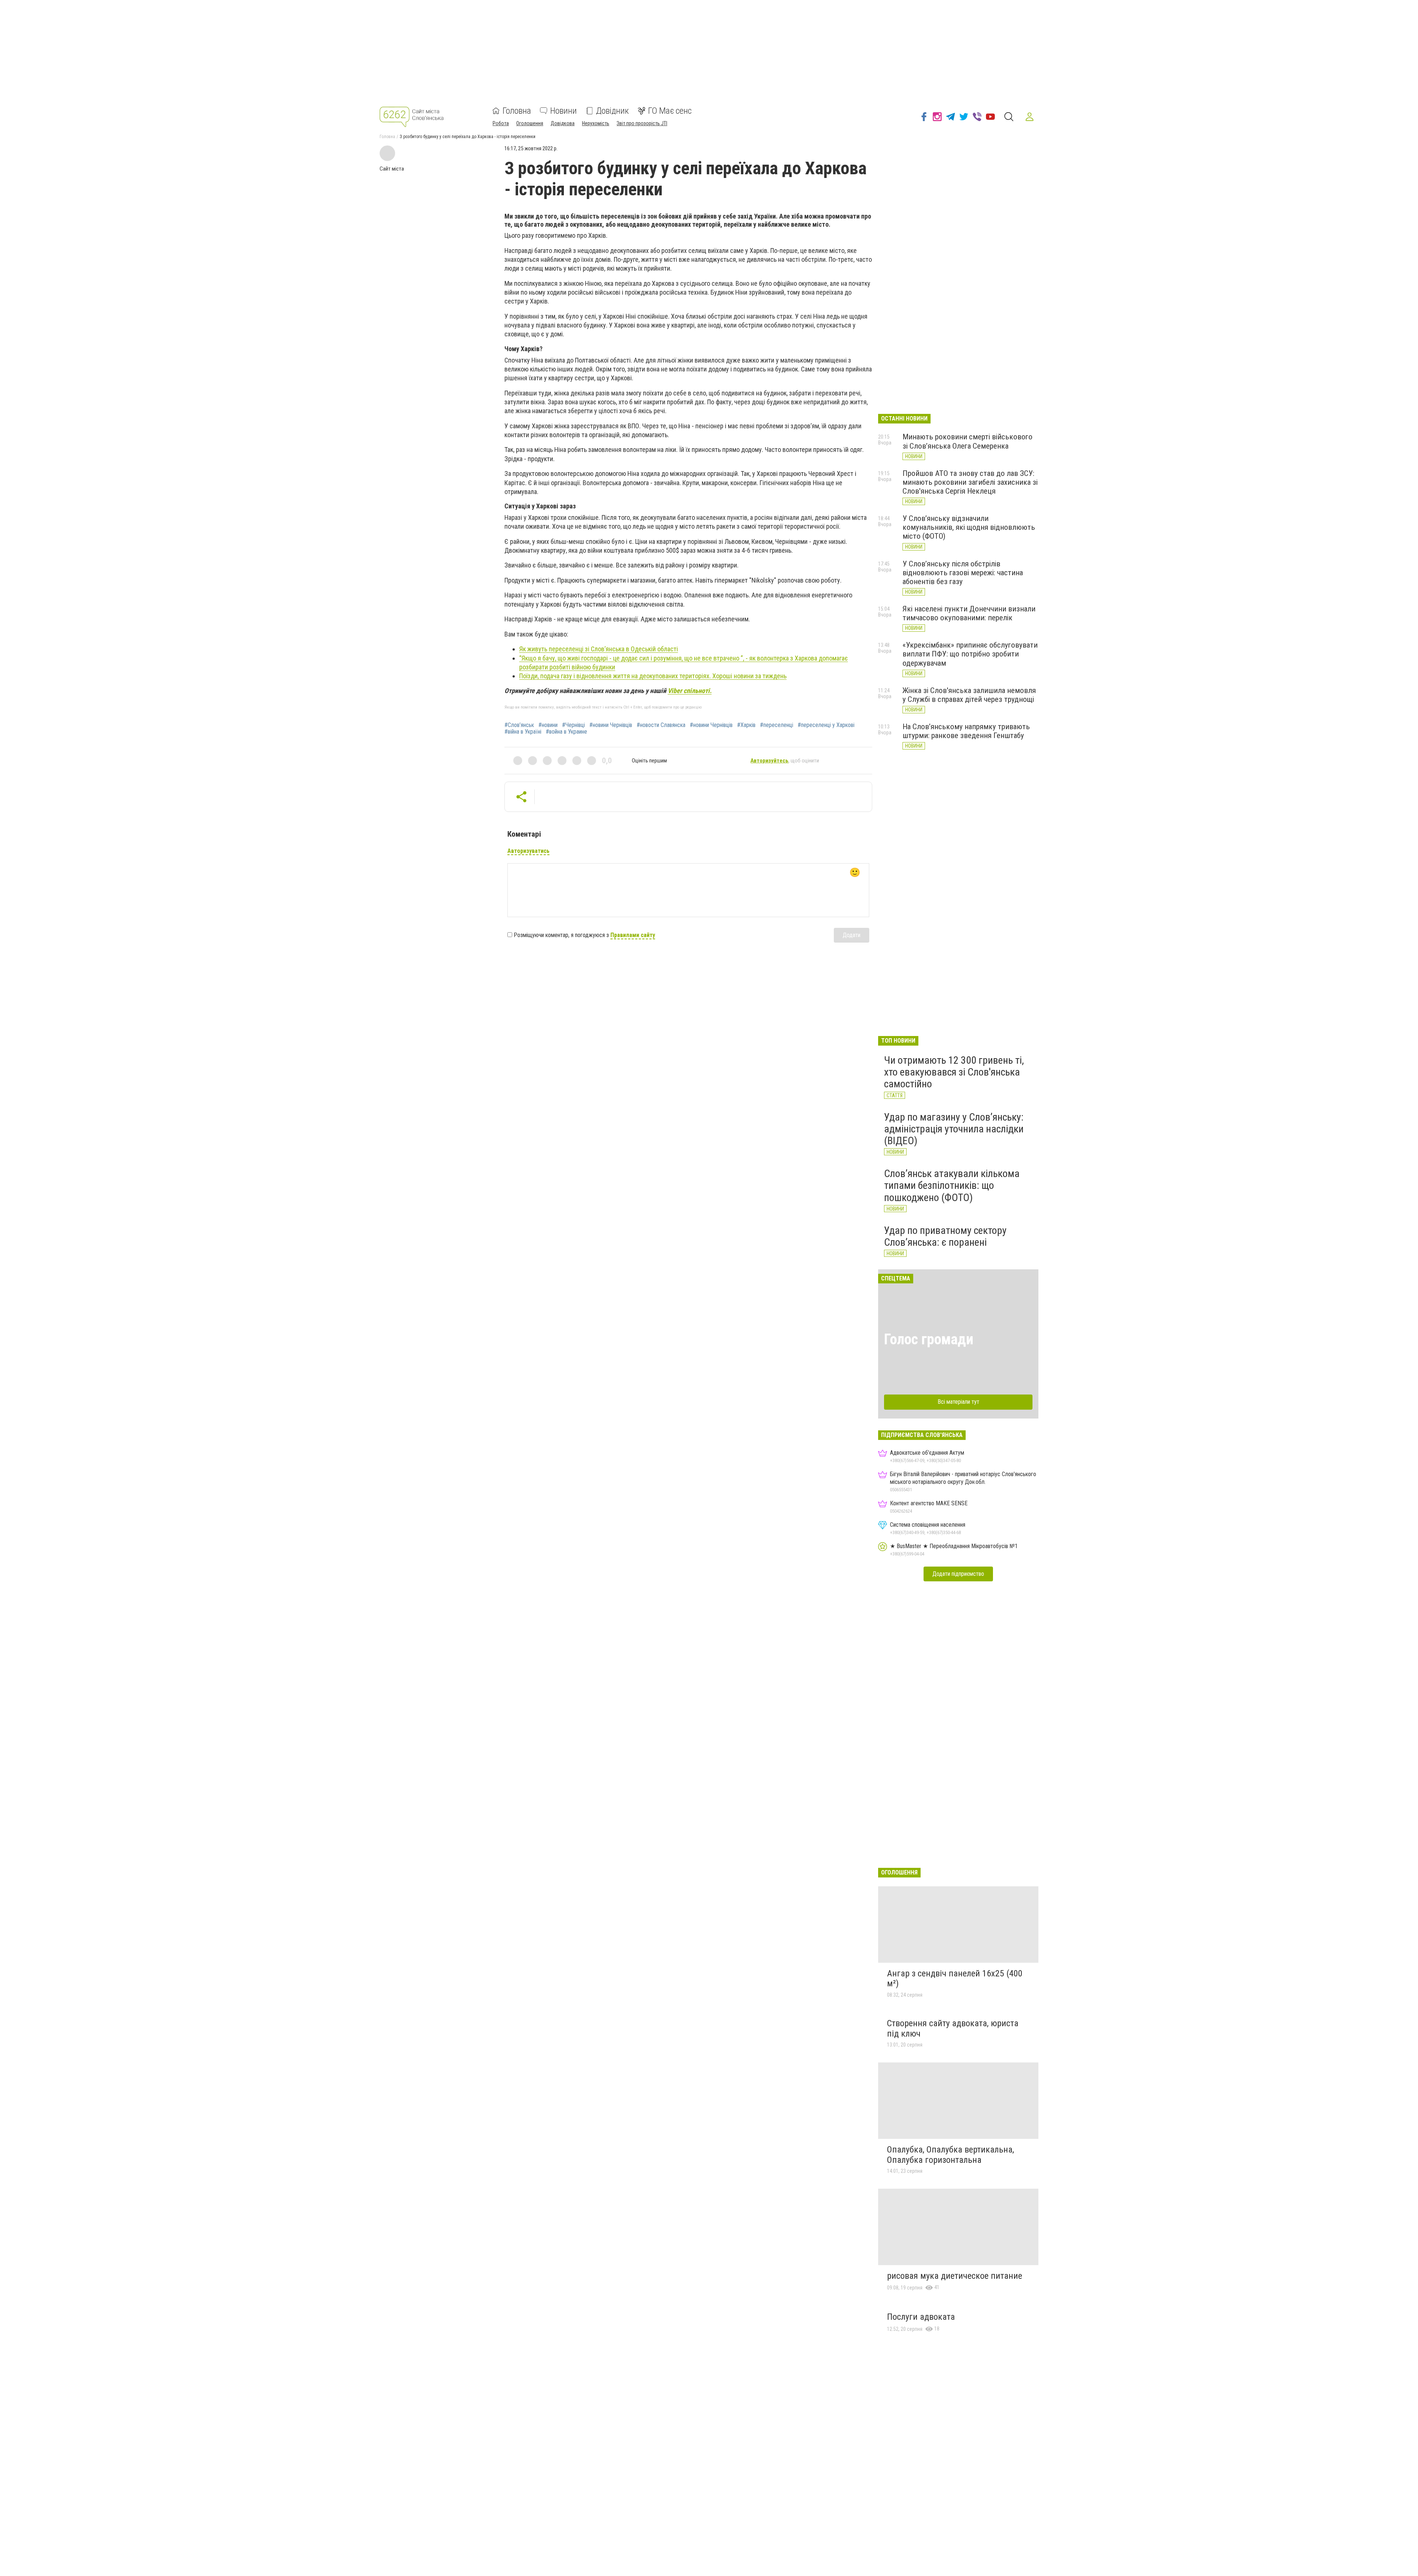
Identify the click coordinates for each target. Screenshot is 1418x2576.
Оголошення (530, 123)
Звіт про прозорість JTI (642, 123)
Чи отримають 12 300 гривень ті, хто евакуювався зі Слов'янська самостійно (954, 1072)
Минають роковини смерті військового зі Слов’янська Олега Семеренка (967, 441)
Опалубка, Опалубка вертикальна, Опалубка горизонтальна (951, 2155)
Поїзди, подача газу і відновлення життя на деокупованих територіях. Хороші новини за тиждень (653, 676)
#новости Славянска (661, 725)
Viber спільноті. (690, 691)
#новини (548, 725)
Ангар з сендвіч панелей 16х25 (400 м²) (955, 1979)
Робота (501, 123)
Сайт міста (392, 169)
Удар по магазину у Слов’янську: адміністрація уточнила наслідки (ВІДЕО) (954, 1129)
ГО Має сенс (670, 111)
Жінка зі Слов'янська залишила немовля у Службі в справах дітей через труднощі (969, 695)
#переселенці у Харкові (826, 725)
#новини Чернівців (611, 725)
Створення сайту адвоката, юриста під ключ (953, 2028)
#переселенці (777, 725)
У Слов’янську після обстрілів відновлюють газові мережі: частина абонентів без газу (963, 573)
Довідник (612, 111)
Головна (517, 111)
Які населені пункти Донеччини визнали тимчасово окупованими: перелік (969, 613)
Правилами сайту (633, 935)
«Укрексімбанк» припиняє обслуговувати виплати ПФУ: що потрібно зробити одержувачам (970, 654)
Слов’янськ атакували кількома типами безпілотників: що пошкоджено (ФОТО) (952, 1185)
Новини (564, 111)
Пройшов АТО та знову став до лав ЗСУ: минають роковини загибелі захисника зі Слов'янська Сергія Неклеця (970, 482)
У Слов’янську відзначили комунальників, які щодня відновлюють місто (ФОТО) (969, 527)
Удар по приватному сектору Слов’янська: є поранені (945, 1236)
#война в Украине (566, 732)
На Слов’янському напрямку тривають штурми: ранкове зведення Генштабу (966, 731)
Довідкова (563, 123)
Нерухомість (596, 123)
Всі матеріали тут (958, 1402)
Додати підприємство (958, 1574)
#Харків (746, 725)
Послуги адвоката (921, 2317)
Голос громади (929, 1339)
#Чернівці (573, 725)
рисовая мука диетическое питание (955, 2276)
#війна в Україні (523, 732)
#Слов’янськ (519, 725)
